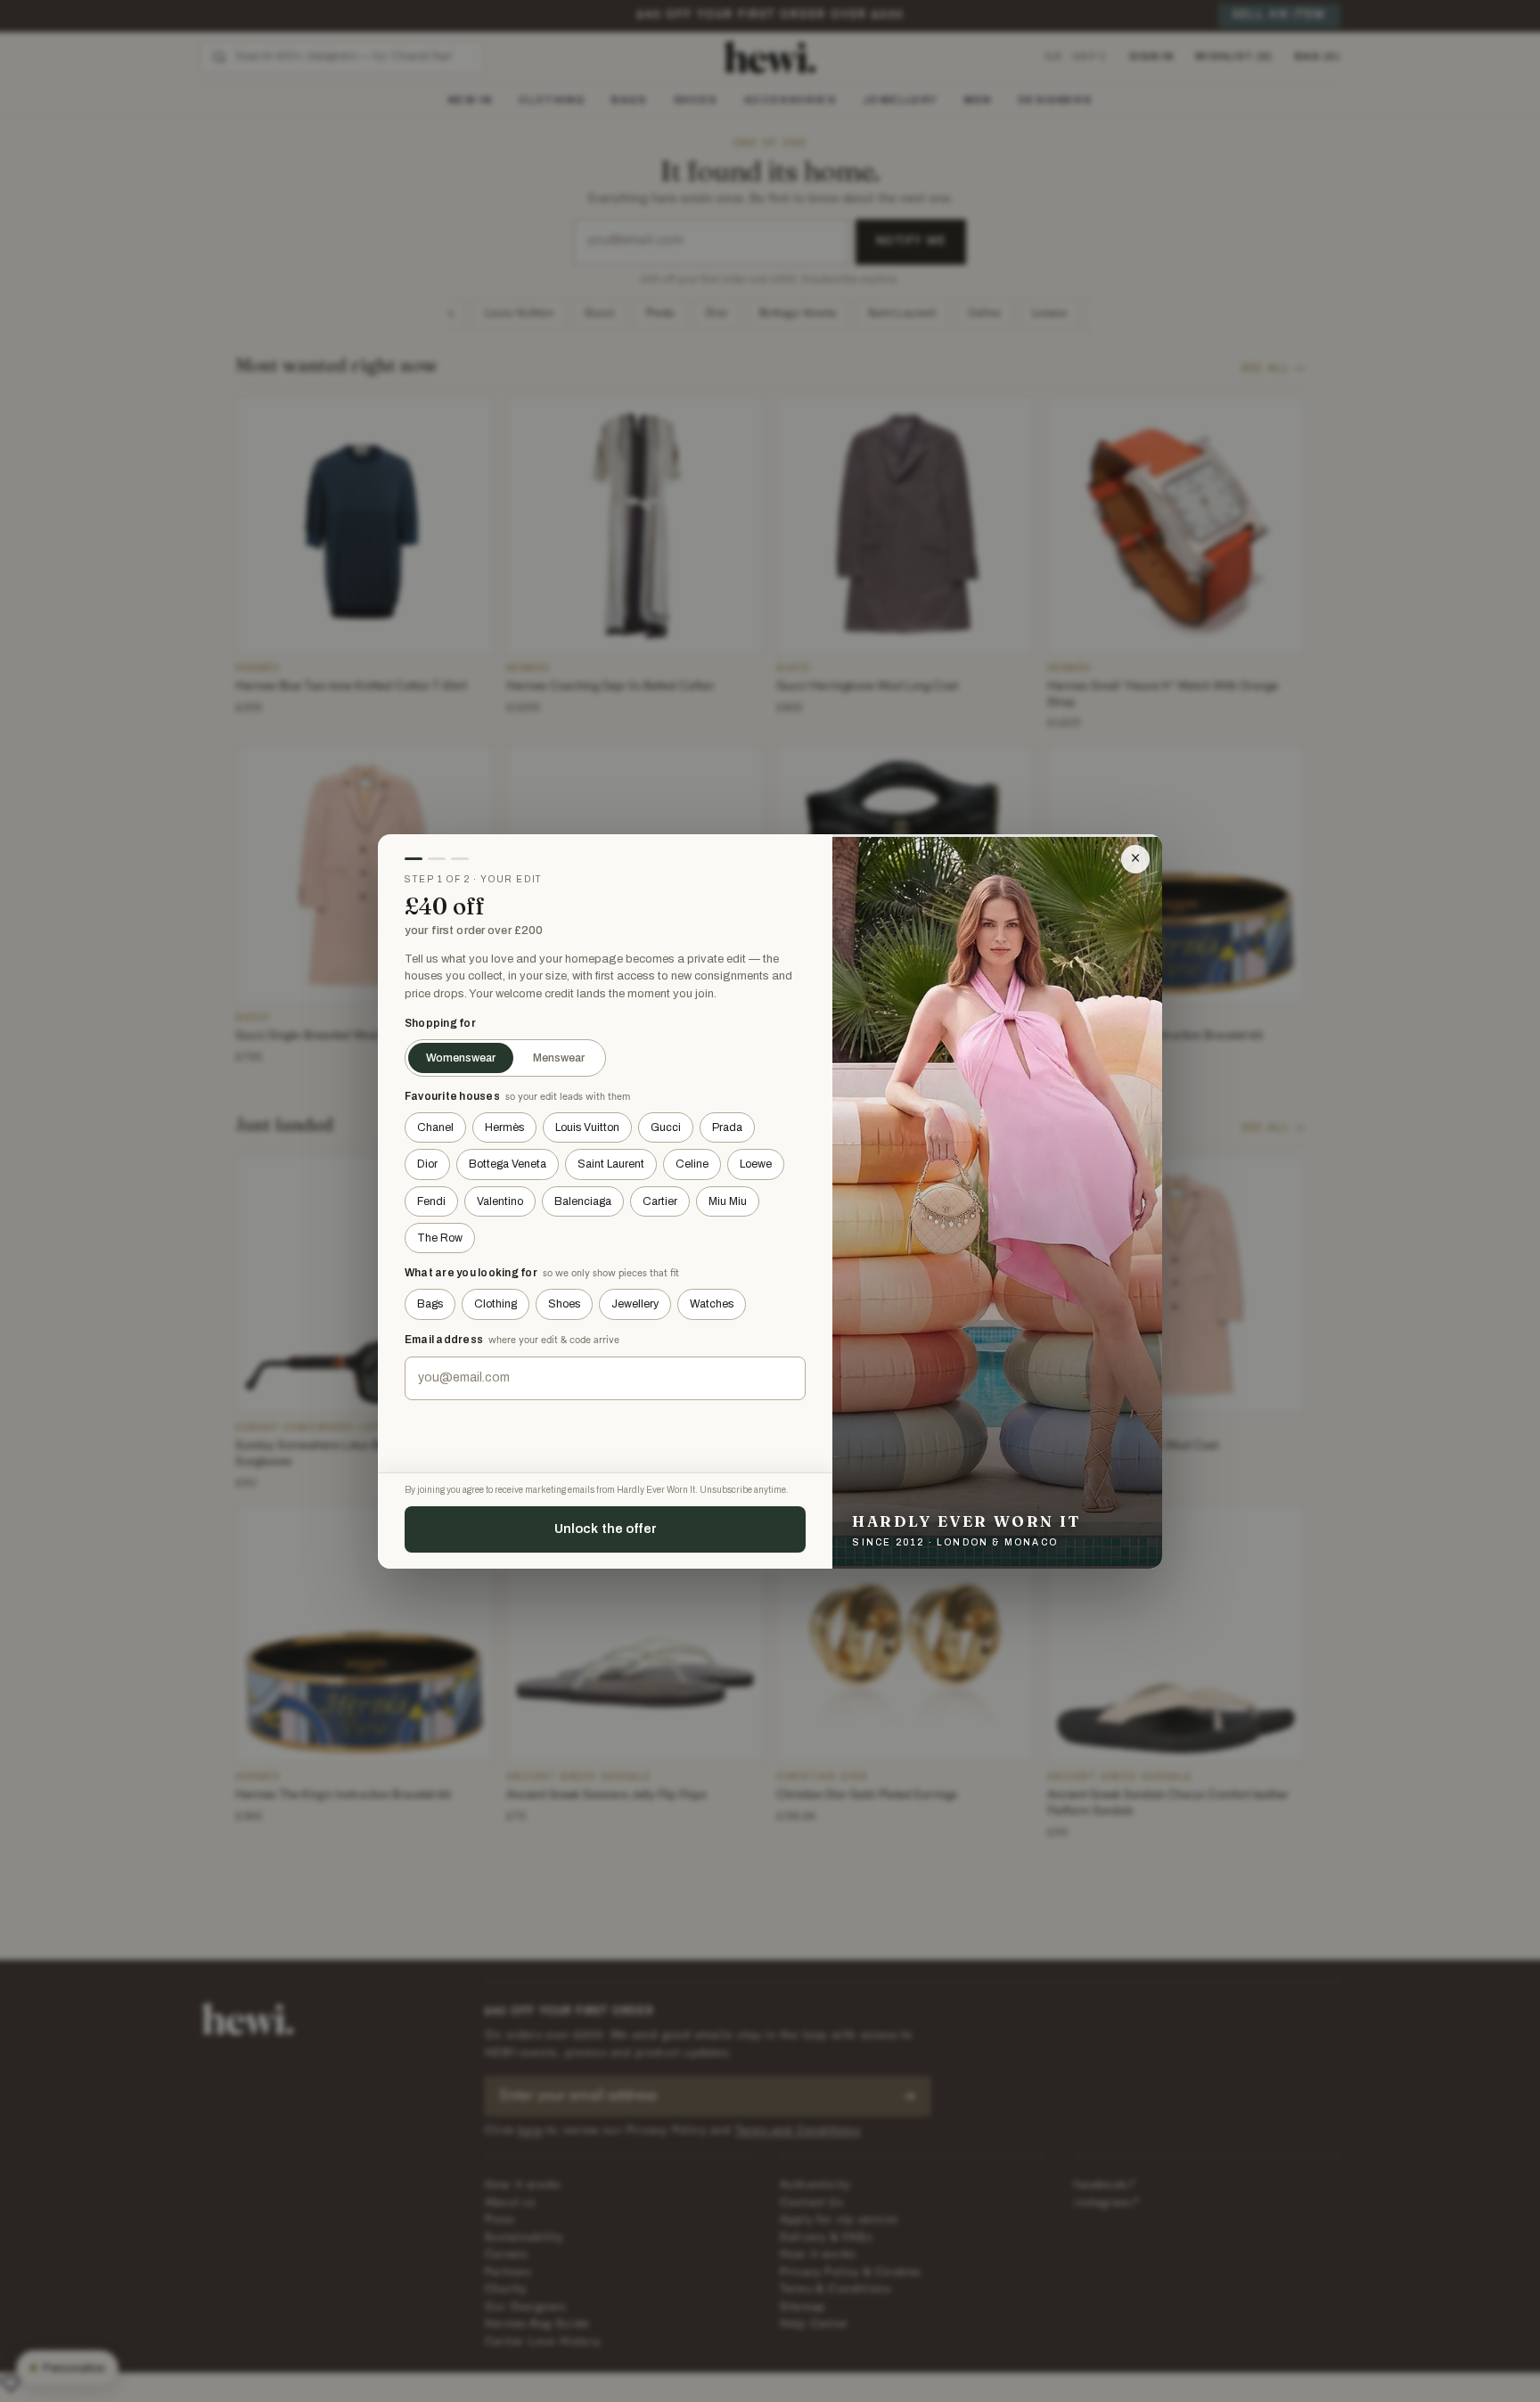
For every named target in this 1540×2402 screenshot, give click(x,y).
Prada (727, 1127)
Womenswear (461, 1058)
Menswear (559, 1058)
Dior (427, 1164)
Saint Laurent (611, 1164)
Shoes (564, 1304)
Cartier (660, 1201)
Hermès (504, 1127)
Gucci (666, 1127)
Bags (430, 1304)
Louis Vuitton (587, 1127)
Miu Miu (728, 1201)
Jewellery (635, 1304)
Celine (692, 1164)
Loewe (756, 1164)
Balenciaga (583, 1201)
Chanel (435, 1127)
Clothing (496, 1304)
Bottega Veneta (508, 1164)
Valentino (500, 1201)
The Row (440, 1238)
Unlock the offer (606, 1529)
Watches (712, 1304)
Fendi (431, 1201)
